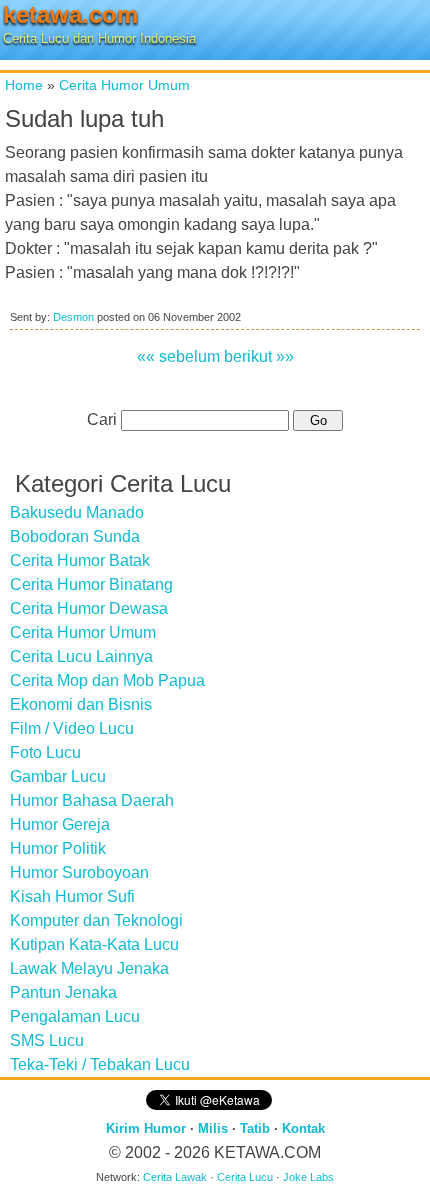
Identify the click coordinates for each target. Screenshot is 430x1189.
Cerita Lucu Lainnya (81, 656)
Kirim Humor (146, 1128)
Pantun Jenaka (63, 992)
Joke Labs (308, 1177)
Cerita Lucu (245, 1177)
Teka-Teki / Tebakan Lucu (100, 1064)
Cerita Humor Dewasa (89, 608)
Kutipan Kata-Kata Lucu (94, 944)
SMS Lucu (47, 1040)
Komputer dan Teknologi (96, 920)
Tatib (255, 1128)
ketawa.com (70, 14)
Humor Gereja (60, 824)
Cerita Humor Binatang (91, 584)
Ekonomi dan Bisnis (81, 704)
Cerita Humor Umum (124, 85)
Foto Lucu (45, 752)
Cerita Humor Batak (80, 560)
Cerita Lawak (175, 1177)
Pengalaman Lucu (75, 1016)
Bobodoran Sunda (75, 536)
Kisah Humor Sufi (72, 896)
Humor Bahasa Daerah (92, 800)
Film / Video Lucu (72, 728)
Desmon (73, 317)
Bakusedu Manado (77, 512)
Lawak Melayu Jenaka (89, 968)
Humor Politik (58, 848)
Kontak (303, 1128)
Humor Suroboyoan (79, 872)
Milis (213, 1128)
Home (24, 85)
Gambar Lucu (58, 776)
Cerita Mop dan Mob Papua (107, 680)
